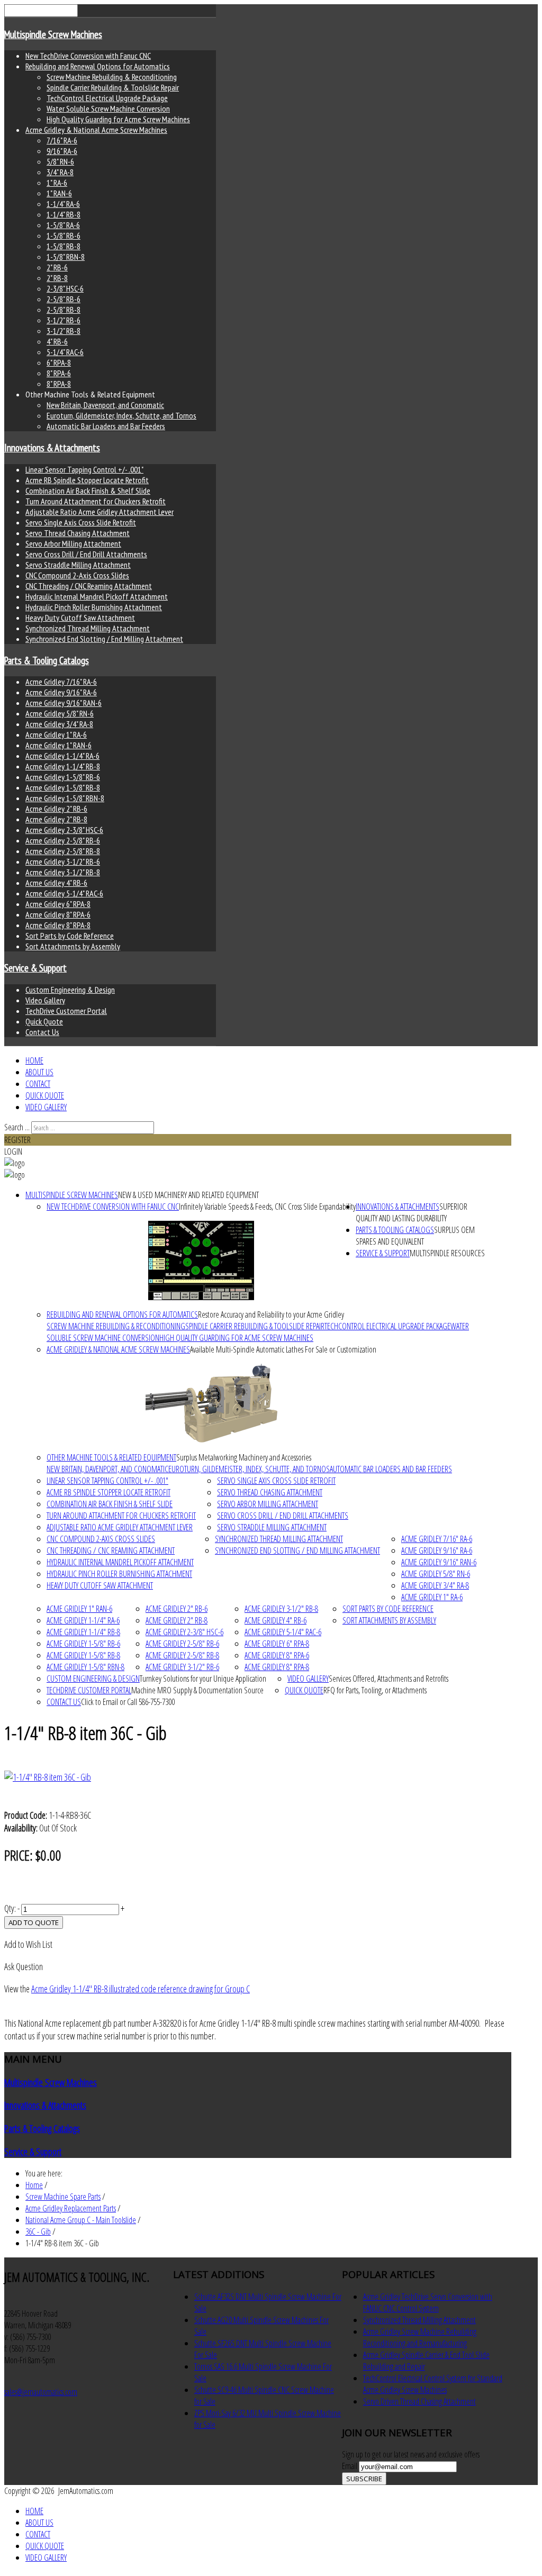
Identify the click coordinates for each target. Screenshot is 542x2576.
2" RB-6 (57, 267)
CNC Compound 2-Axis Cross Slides (77, 575)
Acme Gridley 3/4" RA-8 (59, 724)
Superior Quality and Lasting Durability (412, 1212)
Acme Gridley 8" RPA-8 (58, 925)
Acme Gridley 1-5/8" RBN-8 (65, 798)
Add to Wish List (28, 1944)
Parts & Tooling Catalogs (47, 660)
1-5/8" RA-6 (63, 225)
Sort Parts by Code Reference (70, 936)
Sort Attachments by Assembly (73, 946)
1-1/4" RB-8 (64, 214)
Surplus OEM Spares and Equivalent (415, 1236)
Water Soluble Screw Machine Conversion (108, 108)
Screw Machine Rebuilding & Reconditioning (112, 77)
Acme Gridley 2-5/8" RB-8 (63, 851)
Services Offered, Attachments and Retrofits (389, 1679)
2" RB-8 (57, 278)
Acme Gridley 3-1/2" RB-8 (63, 872)
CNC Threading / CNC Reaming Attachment (89, 586)
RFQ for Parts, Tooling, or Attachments (375, 1690)
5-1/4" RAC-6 (65, 352)
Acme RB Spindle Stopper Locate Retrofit (87, 480)
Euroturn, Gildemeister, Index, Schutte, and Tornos (121, 415)
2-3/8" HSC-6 (65, 288)
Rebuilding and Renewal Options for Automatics (98, 66)
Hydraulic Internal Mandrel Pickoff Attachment (97, 596)
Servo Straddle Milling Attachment (78, 565)
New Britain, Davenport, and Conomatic (105, 405)
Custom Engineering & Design (70, 990)
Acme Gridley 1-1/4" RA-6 (62, 756)
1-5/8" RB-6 (64, 235)
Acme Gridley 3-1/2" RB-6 (63, 861)
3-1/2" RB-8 (64, 331)
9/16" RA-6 (62, 151)
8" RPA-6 (59, 373)
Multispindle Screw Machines (53, 34)
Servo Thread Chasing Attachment (78, 533)
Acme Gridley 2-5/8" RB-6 (63, 840)
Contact (38, 1084)
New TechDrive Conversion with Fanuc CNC (88, 56)
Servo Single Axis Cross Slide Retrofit (81, 522)
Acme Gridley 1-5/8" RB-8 (63, 787)
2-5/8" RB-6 (64, 299)
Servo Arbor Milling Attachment (73, 543)
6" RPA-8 (59, 362)
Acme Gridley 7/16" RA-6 (61, 682)
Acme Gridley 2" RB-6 (56, 809)
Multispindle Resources (447, 1253)
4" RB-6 (57, 341)
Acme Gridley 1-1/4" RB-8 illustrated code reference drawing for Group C (141, 1989)
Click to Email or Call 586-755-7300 (128, 1702)
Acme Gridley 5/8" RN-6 (60, 713)
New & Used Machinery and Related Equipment (188, 1195)
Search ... (17, 1127)
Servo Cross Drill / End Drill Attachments (86, 554)
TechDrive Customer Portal (66, 1011)
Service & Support (35, 968)
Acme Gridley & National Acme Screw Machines (96, 130)
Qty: (10, 1908)
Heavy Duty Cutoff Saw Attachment (80, 618)
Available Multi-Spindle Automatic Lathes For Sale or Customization (283, 1349)
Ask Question (24, 1966)
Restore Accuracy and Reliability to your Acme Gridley (271, 1314)
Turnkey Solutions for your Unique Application (203, 1679)
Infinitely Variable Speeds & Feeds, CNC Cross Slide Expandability (267, 1207)
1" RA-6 (57, 183)
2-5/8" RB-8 (64, 310)
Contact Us (42, 1032)
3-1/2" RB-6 (64, 320)
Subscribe (364, 2479)
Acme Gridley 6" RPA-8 (58, 904)
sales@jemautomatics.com (41, 2392)
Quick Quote (44, 1021)
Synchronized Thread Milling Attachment (88, 628)
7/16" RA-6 (62, 140)
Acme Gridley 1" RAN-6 (58, 745)
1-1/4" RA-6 (63, 204)
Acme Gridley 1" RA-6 (56, 734)
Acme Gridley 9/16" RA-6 (61, 692)
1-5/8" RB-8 (64, 246)
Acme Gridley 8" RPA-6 (58, 914)
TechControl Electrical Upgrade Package (107, 98)
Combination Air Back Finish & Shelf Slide (88, 491)
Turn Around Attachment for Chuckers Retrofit (96, 501)
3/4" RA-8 (60, 172)
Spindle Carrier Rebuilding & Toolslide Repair (113, 87)
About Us (39, 1072)
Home (34, 1060)
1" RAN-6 (59, 193)
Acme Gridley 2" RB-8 (56, 819)
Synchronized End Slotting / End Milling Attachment (104, 639)
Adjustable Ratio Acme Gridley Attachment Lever (100, 512)
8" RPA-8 (59, 384)
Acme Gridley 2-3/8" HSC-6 (64, 830)
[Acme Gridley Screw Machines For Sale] (211, 1403)
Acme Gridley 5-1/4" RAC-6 (64, 893)
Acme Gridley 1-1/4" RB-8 (63, 766)
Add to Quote (34, 1922)
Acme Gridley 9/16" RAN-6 (64, 703)
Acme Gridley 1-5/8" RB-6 (63, 777)
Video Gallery (45, 1000)
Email (350, 2466)
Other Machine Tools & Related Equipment (111, 1457)
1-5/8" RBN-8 (66, 257)
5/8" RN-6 (60, 161)
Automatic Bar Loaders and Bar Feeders (106, 426)
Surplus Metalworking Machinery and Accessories (244, 1457)
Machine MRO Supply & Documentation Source (197, 1690)
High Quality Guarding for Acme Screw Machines (118, 119)
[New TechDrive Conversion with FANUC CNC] (201, 1260)
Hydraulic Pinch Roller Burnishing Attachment (94, 607)
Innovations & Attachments (52, 448)
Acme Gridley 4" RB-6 (56, 883)
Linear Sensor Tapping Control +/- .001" (84, 469)
